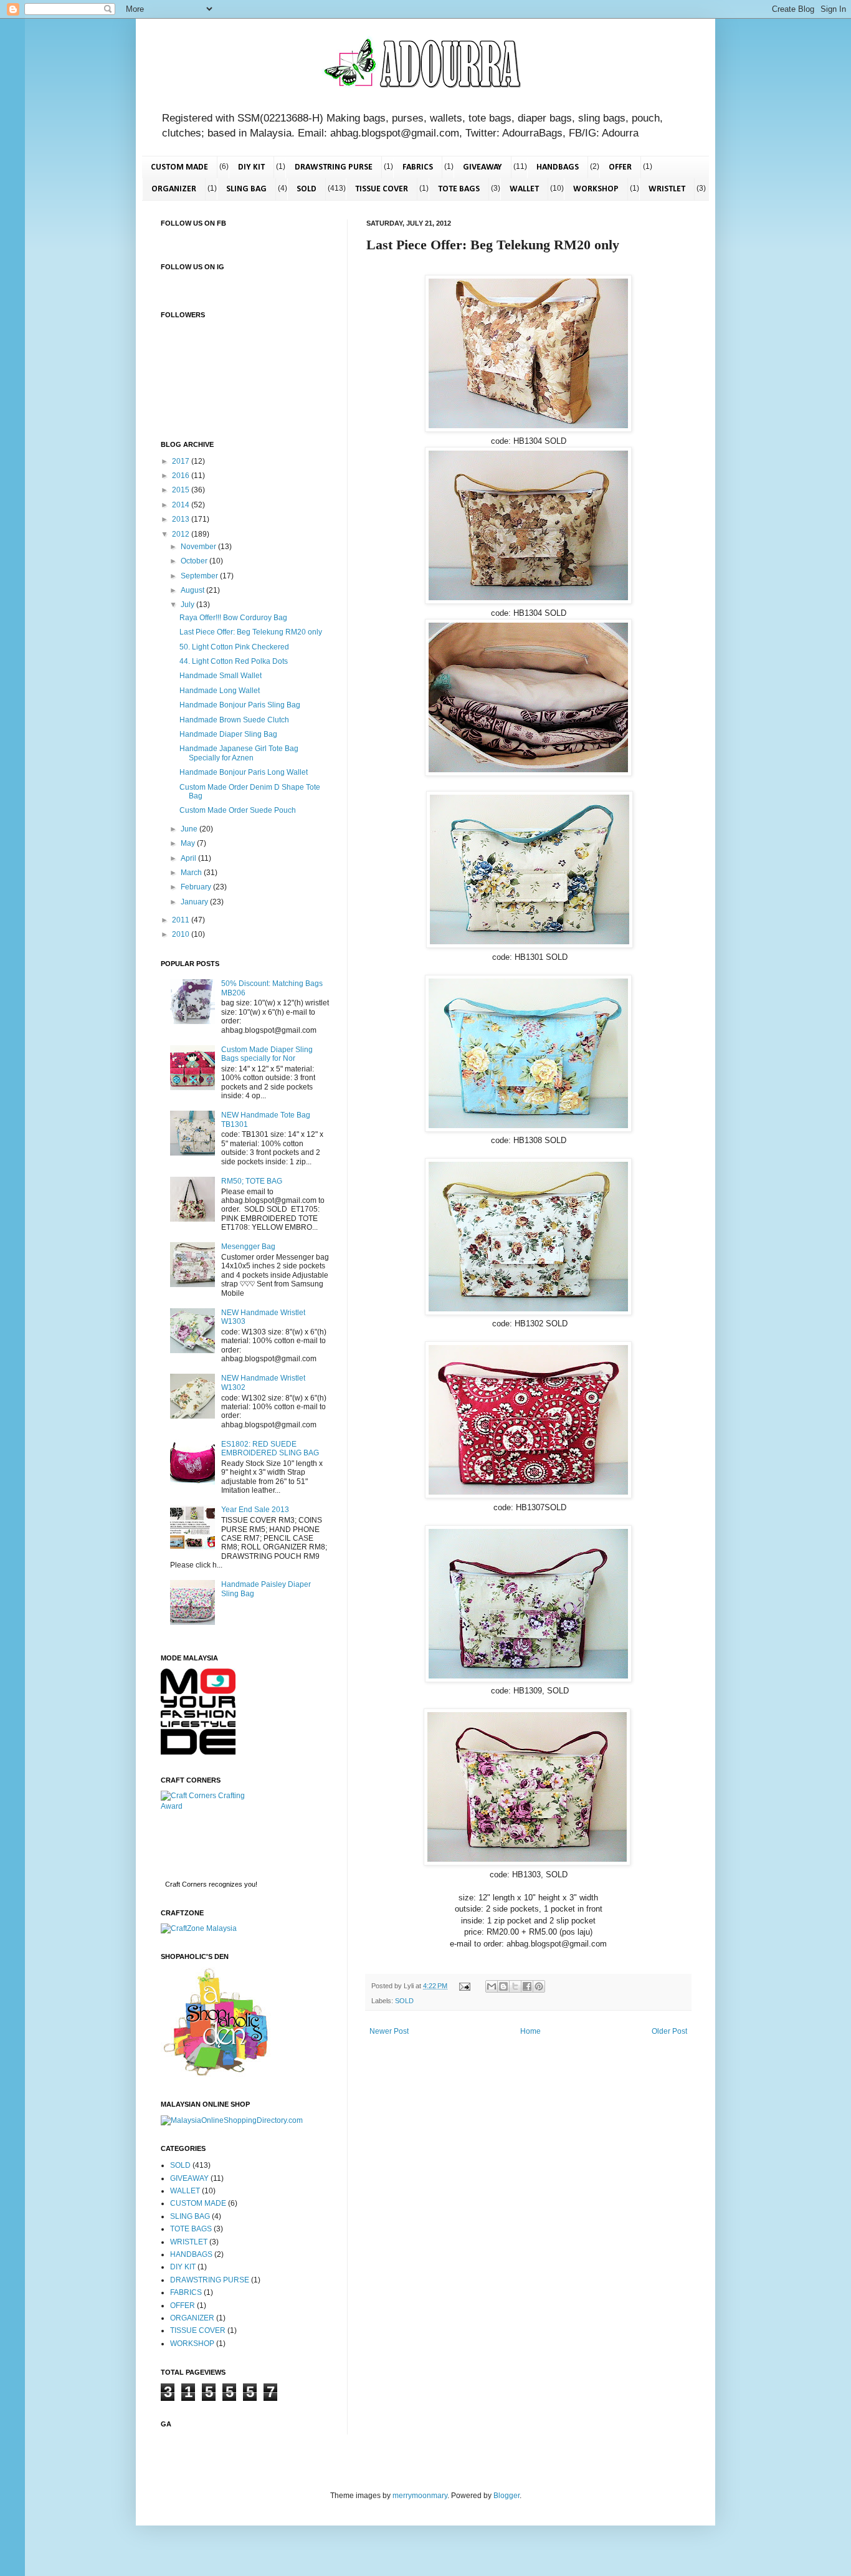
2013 (182, 519)
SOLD (307, 189)
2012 (182, 534)
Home (530, 2031)
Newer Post (389, 2031)
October (195, 561)
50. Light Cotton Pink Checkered (234, 647)
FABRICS (418, 167)
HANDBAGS (558, 167)
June (190, 829)
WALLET (524, 189)
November (199, 547)
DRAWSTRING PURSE (334, 167)
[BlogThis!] (503, 1986)
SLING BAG (246, 189)
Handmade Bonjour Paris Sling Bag (240, 705)
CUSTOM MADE (179, 167)
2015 (182, 490)
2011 (182, 920)
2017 (182, 461)
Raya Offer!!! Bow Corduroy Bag (233, 618)
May (189, 843)
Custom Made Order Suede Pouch (238, 810)
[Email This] (492, 1986)
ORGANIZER (174, 189)
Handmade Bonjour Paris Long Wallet (244, 772)
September (200, 576)
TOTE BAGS (459, 189)
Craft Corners (186, 1884)
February (197, 887)
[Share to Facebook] (527, 1986)
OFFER (620, 167)
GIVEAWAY (483, 167)
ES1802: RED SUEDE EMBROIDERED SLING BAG (270, 1448)
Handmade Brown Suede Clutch (234, 720)
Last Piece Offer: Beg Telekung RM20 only (251, 632)
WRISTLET (667, 189)
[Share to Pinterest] (539, 1986)
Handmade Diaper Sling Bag (228, 734)
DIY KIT (251, 167)
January (195, 902)
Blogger (506, 2496)
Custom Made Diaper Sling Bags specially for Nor (267, 1054)
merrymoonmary (420, 2496)
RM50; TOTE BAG (252, 1181)
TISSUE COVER (382, 189)
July (188, 605)
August (193, 590)
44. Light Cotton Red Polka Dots (234, 661)
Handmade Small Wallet (221, 676)
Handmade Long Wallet (220, 691)
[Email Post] (464, 1986)
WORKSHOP (596, 189)
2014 (182, 505)
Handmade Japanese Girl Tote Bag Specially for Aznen (239, 753)
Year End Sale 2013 (255, 1510)
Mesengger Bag (248, 1247)
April (189, 858)
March (192, 873)
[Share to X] (515, 1986)
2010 (182, 934)
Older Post (669, 2031)
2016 (182, 476)
